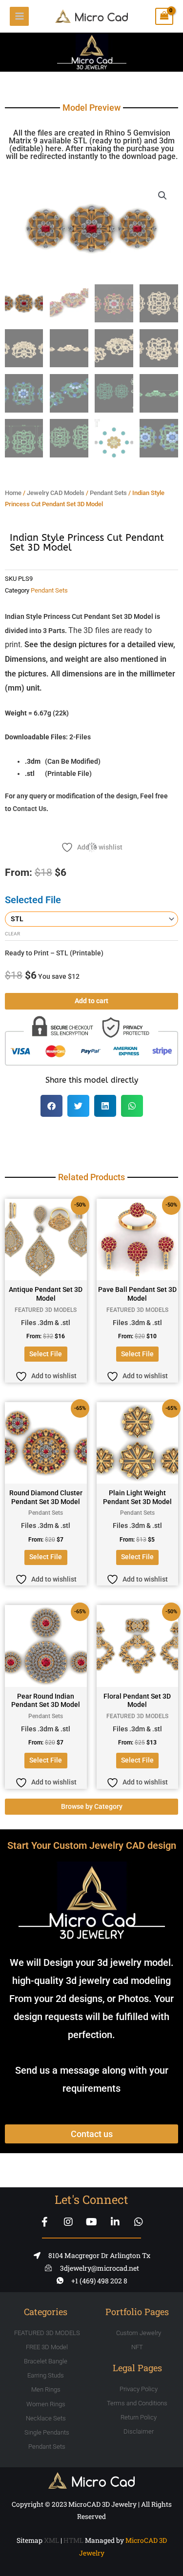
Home (13, 493)
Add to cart (91, 1001)
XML (51, 2540)
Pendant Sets (108, 493)
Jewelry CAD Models (56, 493)
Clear (12, 934)
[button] (163, 196)
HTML (73, 2540)
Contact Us (30, 809)
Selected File (33, 900)
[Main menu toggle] (19, 16)
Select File (46, 1354)
